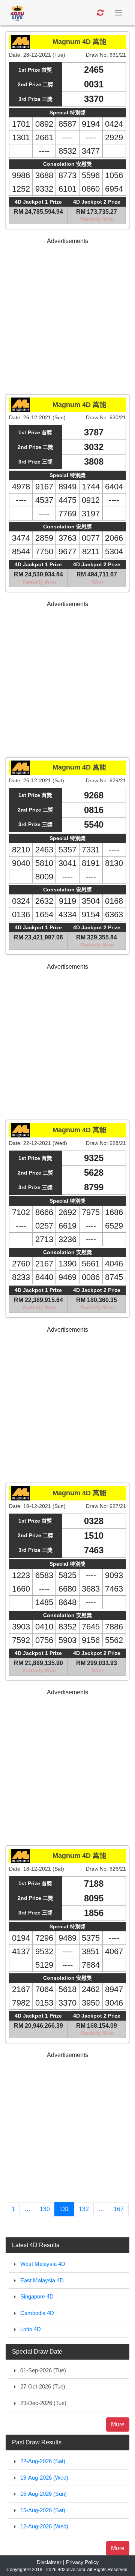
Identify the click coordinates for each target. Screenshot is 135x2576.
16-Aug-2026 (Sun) (43, 2494)
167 (119, 2209)
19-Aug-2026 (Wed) (44, 2478)
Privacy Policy (82, 2562)
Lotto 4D (31, 2329)
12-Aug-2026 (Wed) (44, 2526)
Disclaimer (49, 2562)
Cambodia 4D (37, 2313)
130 (45, 2209)
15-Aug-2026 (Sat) (43, 2510)
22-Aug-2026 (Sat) (43, 2461)
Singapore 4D (37, 2296)
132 (84, 2209)
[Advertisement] (67, 313)
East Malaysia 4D (42, 2280)
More (118, 2424)
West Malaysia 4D (43, 2264)
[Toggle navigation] (119, 13)
